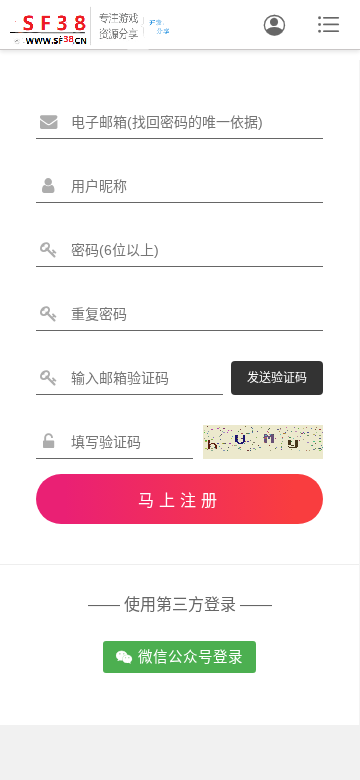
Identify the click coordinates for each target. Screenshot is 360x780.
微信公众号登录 (179, 656)
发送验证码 (277, 378)
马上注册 (180, 500)
